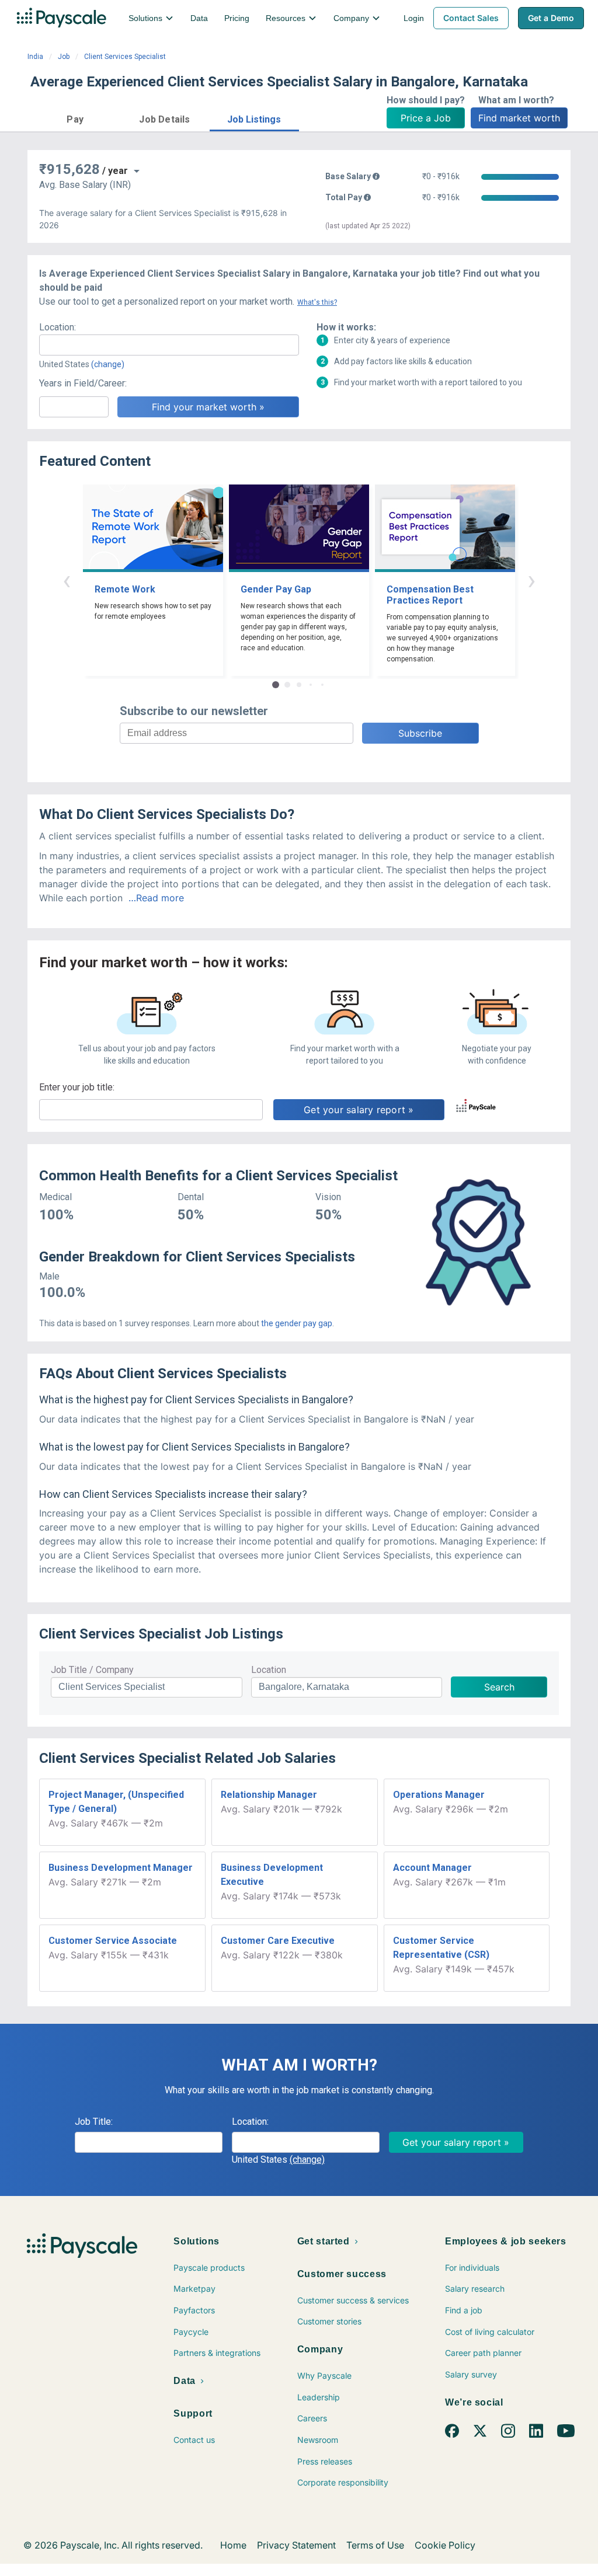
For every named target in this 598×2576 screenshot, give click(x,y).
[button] (75, 118)
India (35, 57)
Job (64, 57)
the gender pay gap (297, 1323)
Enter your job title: (77, 1087)
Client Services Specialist (125, 57)
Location (269, 1670)
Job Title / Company (92, 1670)
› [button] (531, 580)
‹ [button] (67, 580)
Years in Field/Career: (83, 383)
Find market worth (519, 118)
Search (499, 1687)
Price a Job (426, 118)
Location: (58, 327)
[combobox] (169, 345)
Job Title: (94, 2122)
